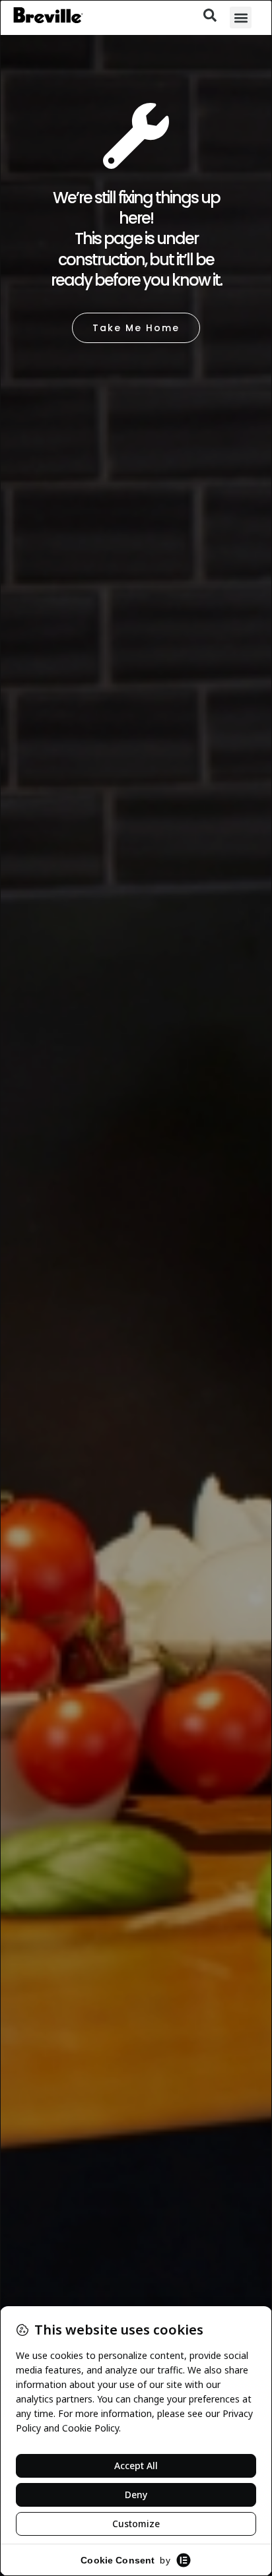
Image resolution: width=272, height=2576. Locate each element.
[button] (241, 17)
